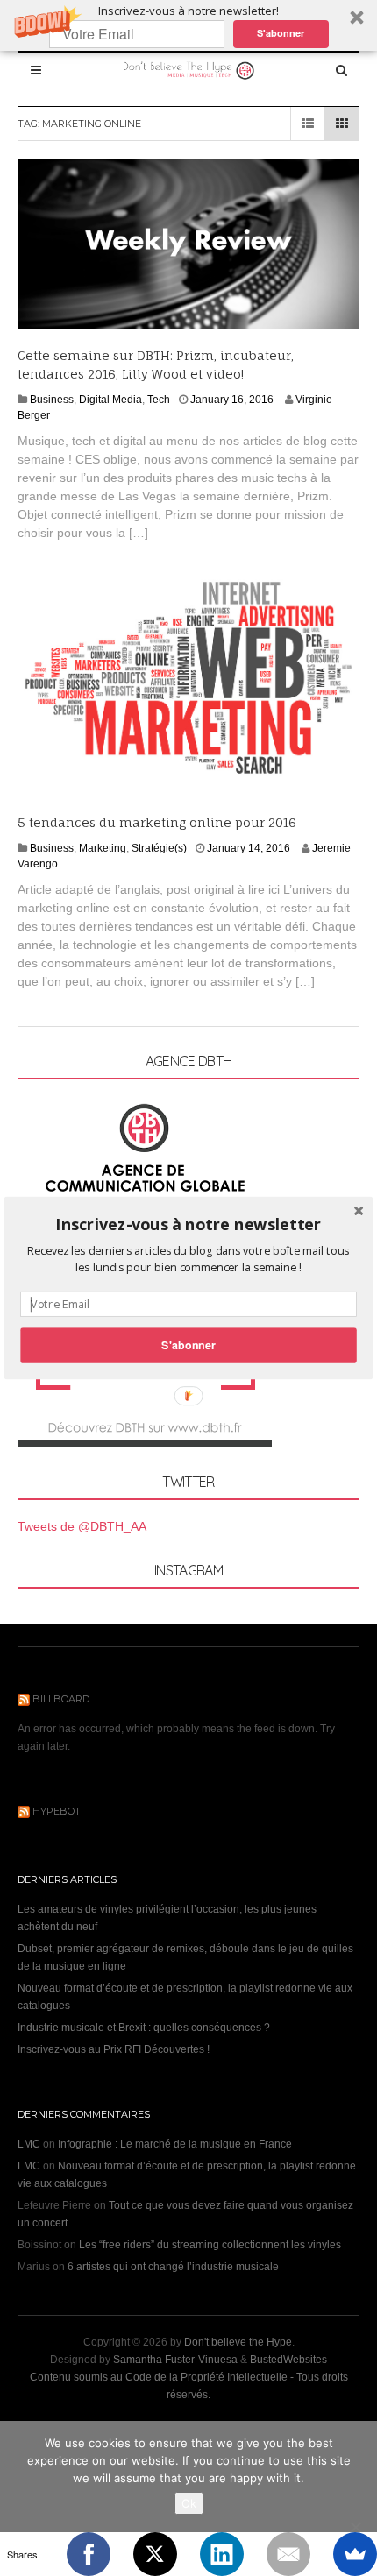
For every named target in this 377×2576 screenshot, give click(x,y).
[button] (188, 1224)
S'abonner (188, 1345)
